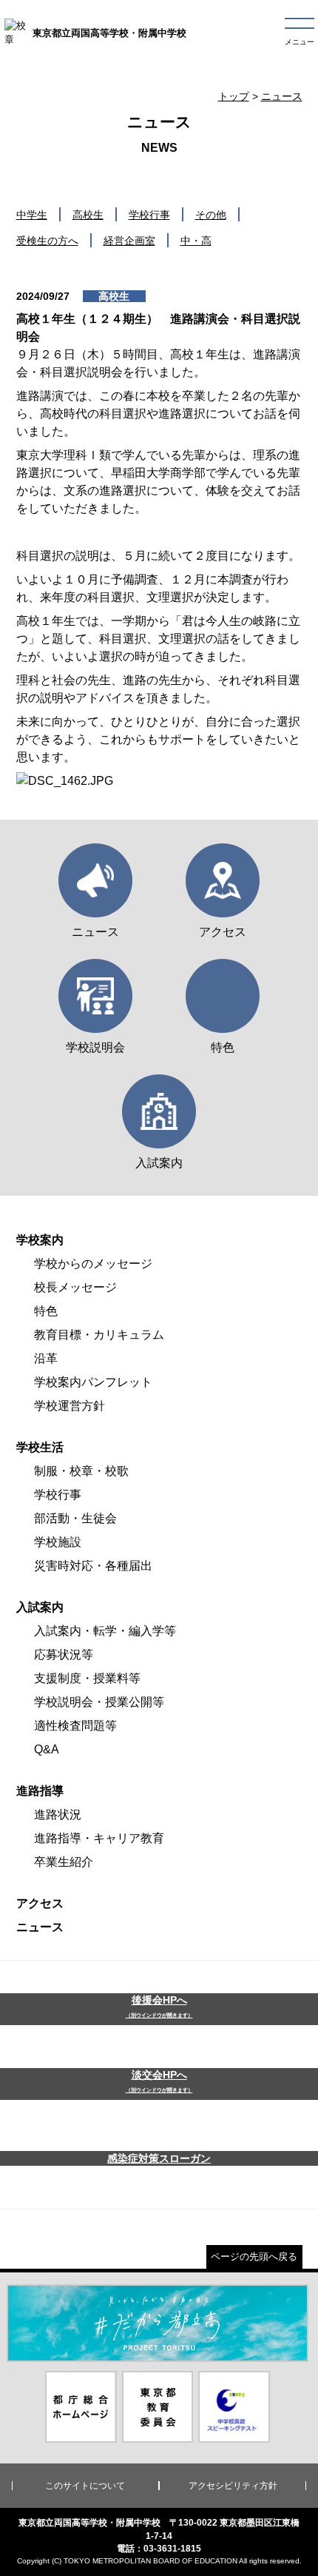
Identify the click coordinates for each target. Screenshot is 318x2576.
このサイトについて (85, 2486)
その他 (211, 215)
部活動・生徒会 (75, 1518)
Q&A (47, 1749)
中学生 (32, 215)
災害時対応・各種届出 (93, 1566)
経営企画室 (129, 241)
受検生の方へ (47, 241)
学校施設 (58, 1542)
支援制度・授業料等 (87, 1678)
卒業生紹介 (64, 1862)
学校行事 (149, 215)
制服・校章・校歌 (81, 1471)
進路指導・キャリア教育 (99, 1838)
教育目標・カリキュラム (99, 1335)
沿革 (46, 1358)
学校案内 (40, 1240)
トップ (234, 96)
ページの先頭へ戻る (254, 2256)
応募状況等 (64, 1655)
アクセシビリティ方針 (233, 2486)
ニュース (282, 96)
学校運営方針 (70, 1406)
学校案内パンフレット (93, 1382)
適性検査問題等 (75, 1726)
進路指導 (40, 1791)
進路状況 (58, 1814)
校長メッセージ (75, 1287)
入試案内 (40, 1607)
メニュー (300, 42)
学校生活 (40, 1447)
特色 (46, 1311)
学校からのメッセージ (93, 1264)
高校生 (88, 215)
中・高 (196, 241)
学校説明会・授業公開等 (99, 1702)
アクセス (40, 1903)
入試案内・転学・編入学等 (105, 1631)
